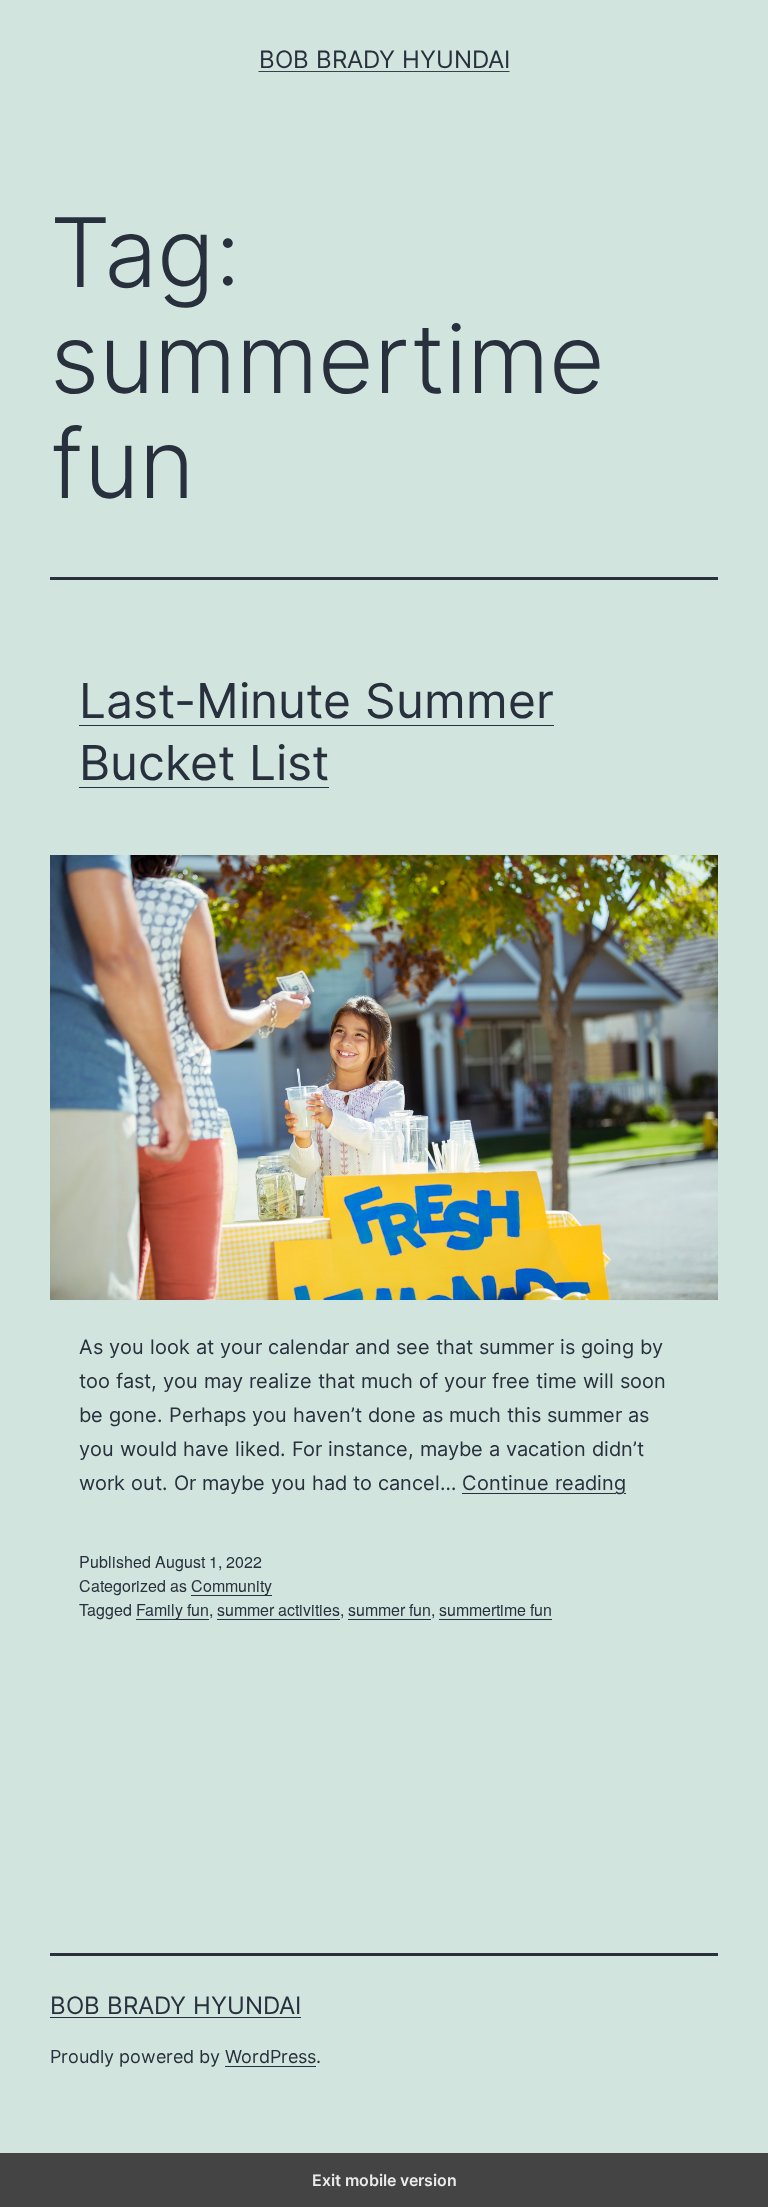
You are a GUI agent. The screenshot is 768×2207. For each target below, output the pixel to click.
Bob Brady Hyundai (384, 59)
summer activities (278, 1609)
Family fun (172, 1609)
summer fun (389, 1609)
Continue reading (544, 1483)
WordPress (270, 2056)
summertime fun (495, 1609)
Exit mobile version (384, 2180)
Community (231, 1585)
